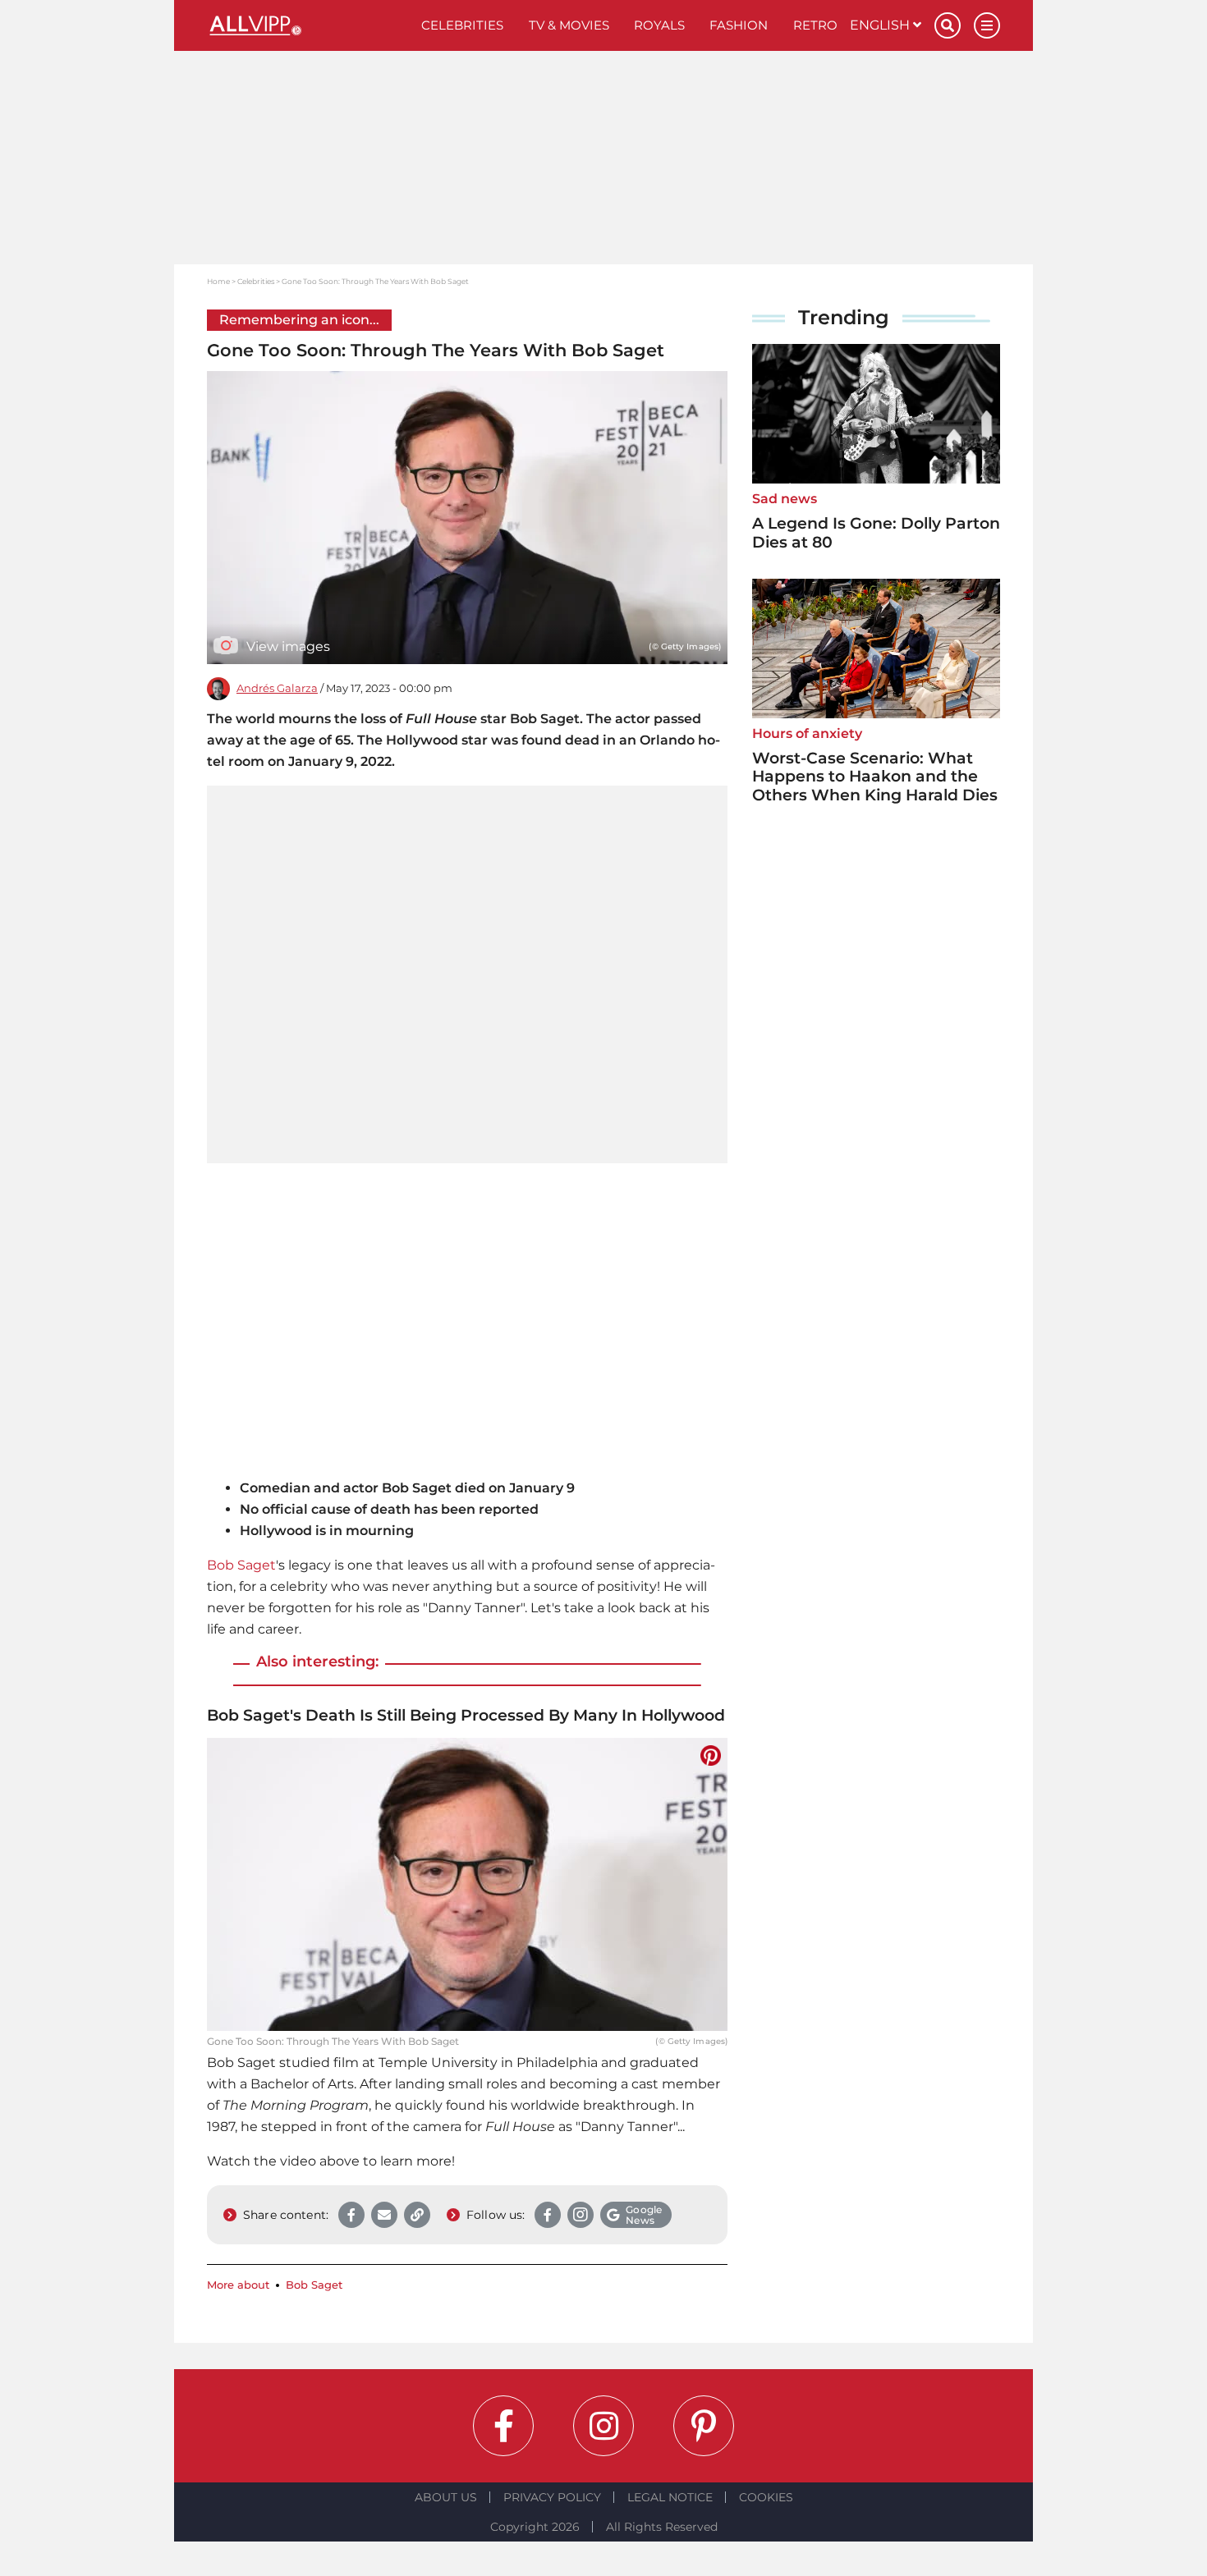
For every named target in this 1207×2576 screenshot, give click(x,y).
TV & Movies (569, 25)
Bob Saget (241, 1565)
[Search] (948, 25)
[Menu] (987, 25)
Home (218, 281)
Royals (659, 25)
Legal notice (670, 2497)
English (881, 25)
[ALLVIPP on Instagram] (603, 2426)
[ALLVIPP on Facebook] (503, 2426)
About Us (446, 2497)
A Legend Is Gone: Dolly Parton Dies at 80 (876, 533)
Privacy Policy (552, 2497)
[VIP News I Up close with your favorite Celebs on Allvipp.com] (308, 25)
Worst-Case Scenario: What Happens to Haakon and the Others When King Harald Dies (875, 777)
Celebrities (462, 25)
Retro (815, 25)
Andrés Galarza (277, 688)
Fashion (739, 25)
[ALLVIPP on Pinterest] (704, 2426)
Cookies (766, 2497)
